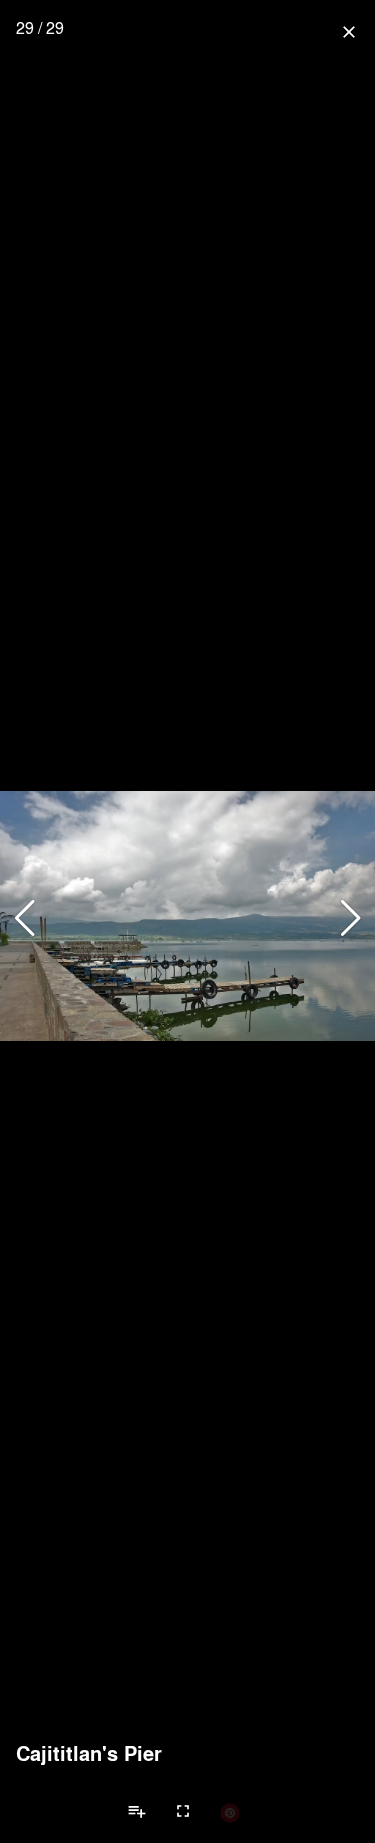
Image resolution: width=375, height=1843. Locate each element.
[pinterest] (230, 1812)
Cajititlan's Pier (89, 1753)
